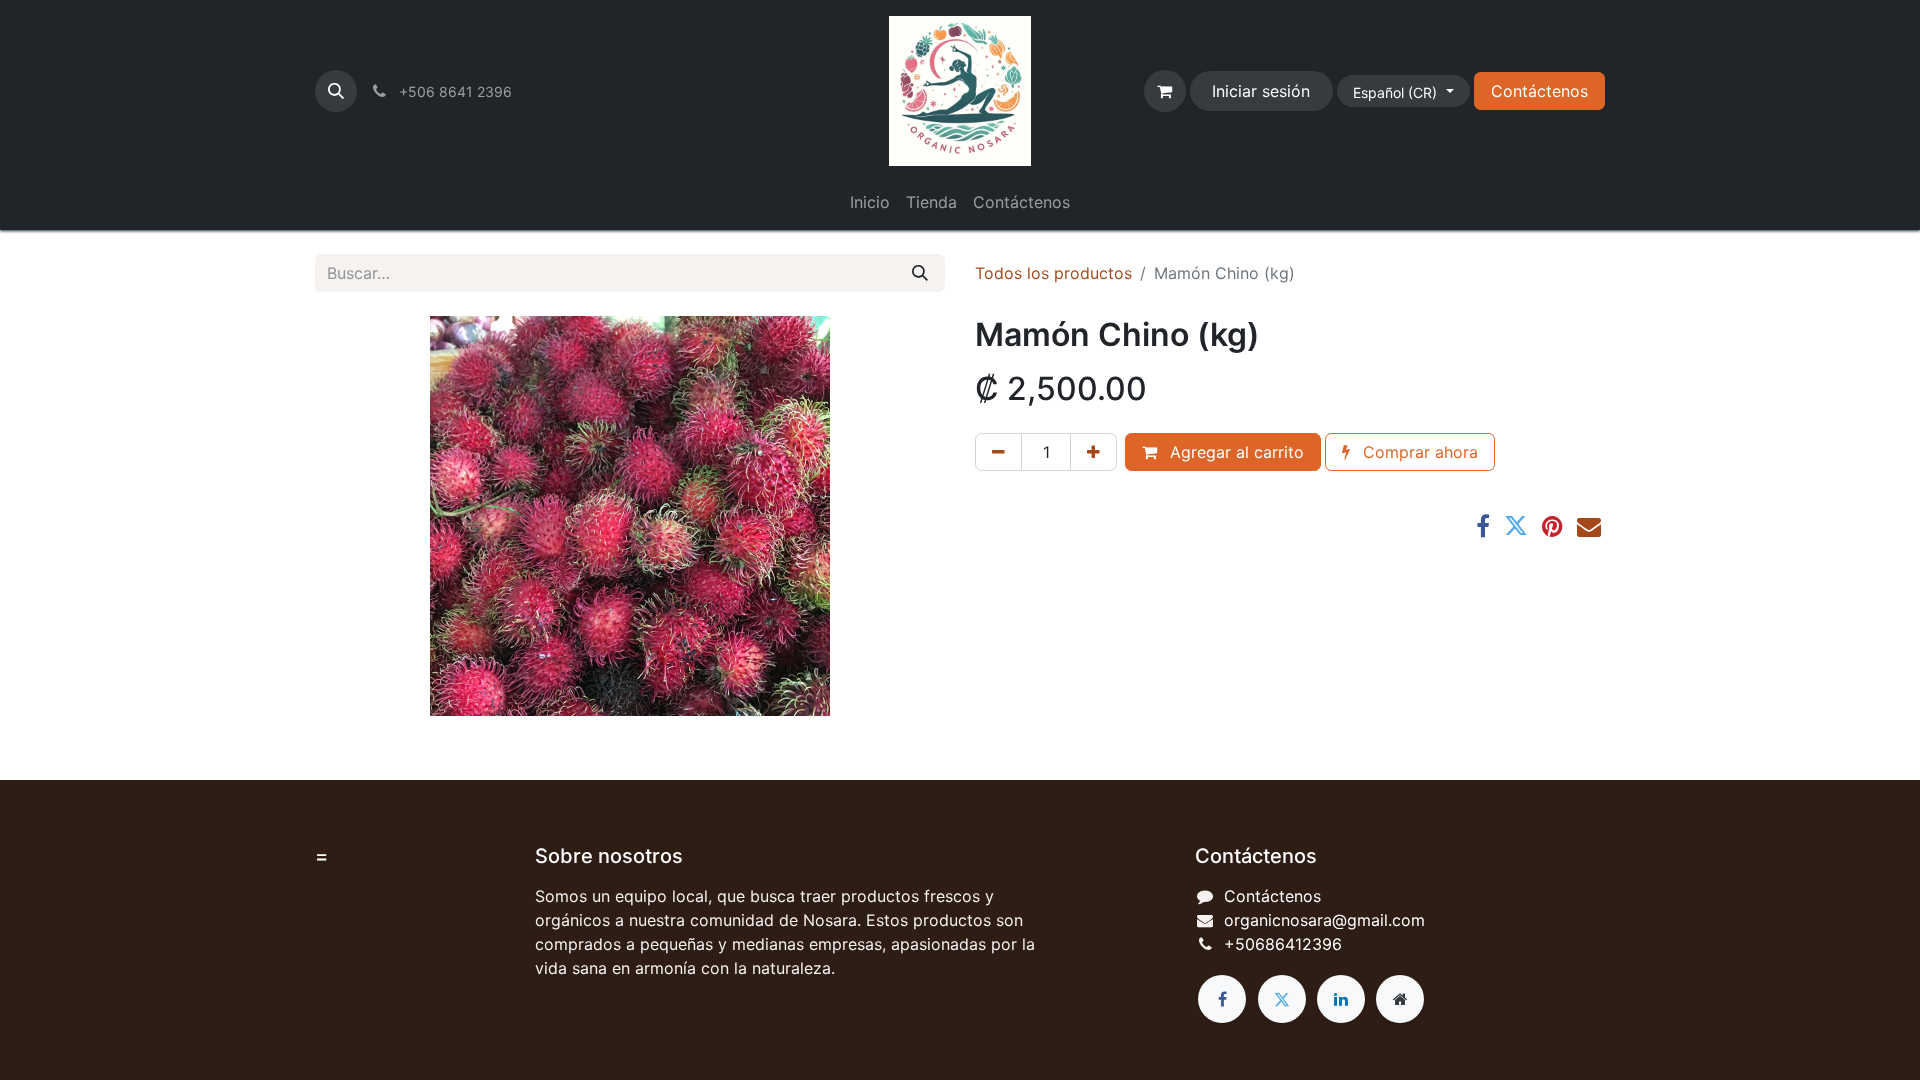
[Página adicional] (1400, 999)
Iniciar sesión (1261, 91)
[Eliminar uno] (998, 452)
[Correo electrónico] (1589, 526)
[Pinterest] (1552, 526)
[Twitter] (1516, 526)
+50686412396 (1283, 944)
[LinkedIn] (1341, 999)
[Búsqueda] (920, 273)
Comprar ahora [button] (1418, 452)
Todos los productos (1053, 273)
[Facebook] (1483, 526)
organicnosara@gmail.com (1324, 920)
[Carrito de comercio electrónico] (1165, 91)
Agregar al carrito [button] (1234, 452)
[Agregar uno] (1093, 452)
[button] (336, 91)
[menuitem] (870, 202)
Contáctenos (1539, 91)
